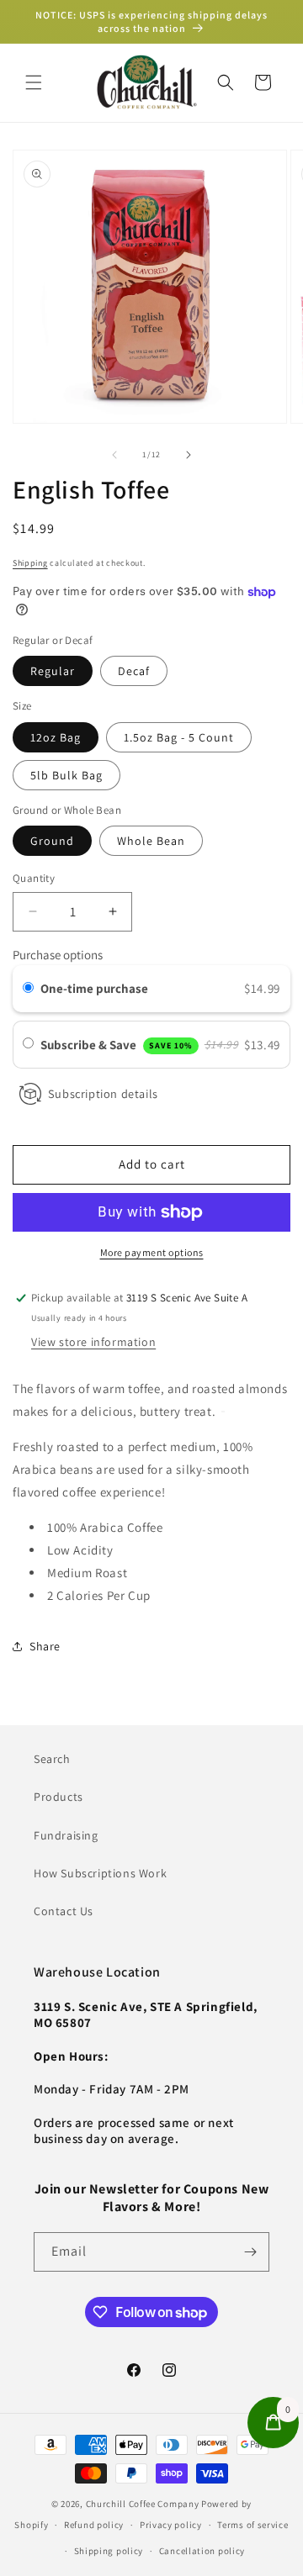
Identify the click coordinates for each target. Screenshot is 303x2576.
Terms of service (252, 2525)
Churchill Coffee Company (143, 2504)
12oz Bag (56, 737)
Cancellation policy (202, 2551)
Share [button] (45, 1646)
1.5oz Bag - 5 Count (179, 737)
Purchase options (58, 955)
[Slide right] (189, 455)
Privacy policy (171, 2525)
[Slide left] (114, 455)
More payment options (152, 1252)
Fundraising (66, 1835)
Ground (52, 841)
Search (52, 1759)
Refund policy (94, 2525)
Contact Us (64, 1911)
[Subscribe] (250, 2252)
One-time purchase (94, 988)
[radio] (28, 989)
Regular (53, 671)
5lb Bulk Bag (66, 775)
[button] (34, 82)
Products (58, 1797)
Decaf (134, 671)
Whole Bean (151, 841)
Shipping (30, 563)
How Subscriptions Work (100, 1873)
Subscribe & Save (117, 1045)
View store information (93, 1342)
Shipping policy (109, 2551)
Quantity (34, 878)
